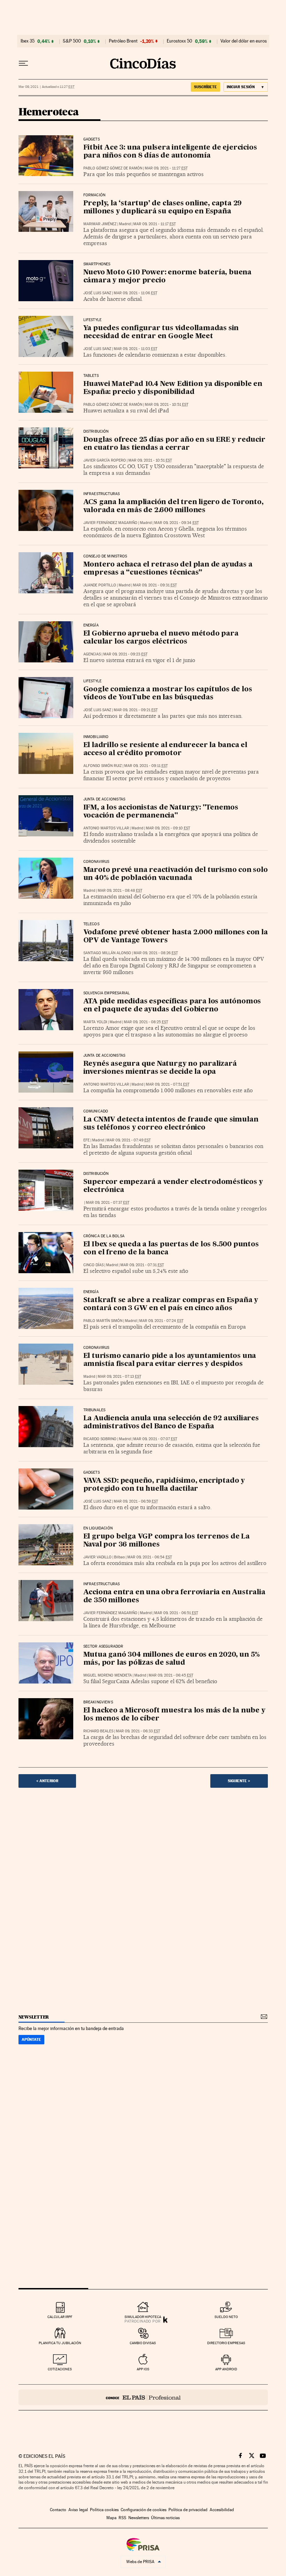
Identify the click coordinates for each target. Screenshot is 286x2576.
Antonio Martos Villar (106, 828)
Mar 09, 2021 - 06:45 (171, 1675)
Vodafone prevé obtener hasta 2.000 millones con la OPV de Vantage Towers (176, 937)
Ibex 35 (28, 41)
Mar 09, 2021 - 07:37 (108, 1203)
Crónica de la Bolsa (104, 1236)
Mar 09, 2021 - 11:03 (136, 349)
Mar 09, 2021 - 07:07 (155, 1439)
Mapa (111, 2518)
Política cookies (104, 2510)
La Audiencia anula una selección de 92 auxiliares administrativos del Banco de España (171, 1423)
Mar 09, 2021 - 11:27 (166, 168)
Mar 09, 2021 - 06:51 (176, 1613)
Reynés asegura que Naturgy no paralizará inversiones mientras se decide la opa (160, 1068)
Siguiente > (239, 1781)
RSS (122, 2518)
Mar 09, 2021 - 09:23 (125, 654)
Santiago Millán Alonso (107, 953)
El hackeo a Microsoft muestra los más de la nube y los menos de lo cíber (174, 1715)
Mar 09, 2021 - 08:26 (156, 953)
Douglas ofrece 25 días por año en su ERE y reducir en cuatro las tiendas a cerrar (174, 444)
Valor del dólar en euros (244, 41)
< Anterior (47, 1781)
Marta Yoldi (95, 1022)
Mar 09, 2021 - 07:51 (168, 1084)
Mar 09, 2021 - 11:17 (155, 224)
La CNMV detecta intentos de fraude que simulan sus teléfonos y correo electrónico (171, 1124)
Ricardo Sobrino (100, 1439)
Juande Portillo (100, 585)
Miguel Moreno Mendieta (108, 1675)
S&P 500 (72, 41)
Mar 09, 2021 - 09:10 (168, 828)
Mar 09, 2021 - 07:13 (119, 1377)
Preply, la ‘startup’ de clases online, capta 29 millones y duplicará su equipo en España (163, 208)
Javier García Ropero (105, 460)
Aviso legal (78, 2510)
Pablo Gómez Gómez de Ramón (113, 168)
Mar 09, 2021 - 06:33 (138, 1731)
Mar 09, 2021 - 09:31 (155, 585)
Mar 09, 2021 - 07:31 (142, 1265)
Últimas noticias (165, 2518)
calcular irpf (60, 2317)
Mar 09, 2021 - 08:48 (120, 891)
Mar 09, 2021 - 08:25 (146, 1022)
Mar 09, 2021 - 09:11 (146, 766)
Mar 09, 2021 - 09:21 (136, 710)
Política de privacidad (188, 2510)
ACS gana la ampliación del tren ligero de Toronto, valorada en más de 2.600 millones (174, 506)
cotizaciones (60, 2369)
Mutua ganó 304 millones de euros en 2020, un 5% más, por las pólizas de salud (172, 1659)
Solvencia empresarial (107, 993)
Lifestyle (93, 320)
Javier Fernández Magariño (110, 523)
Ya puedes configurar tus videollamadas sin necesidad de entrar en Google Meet (161, 332)
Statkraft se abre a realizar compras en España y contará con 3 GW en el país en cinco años (171, 1304)
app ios (143, 2369)
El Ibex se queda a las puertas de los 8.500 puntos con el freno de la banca (171, 1249)
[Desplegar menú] (23, 63)
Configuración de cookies (144, 2510)
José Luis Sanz (97, 293)
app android (226, 2369)
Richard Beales (98, 1731)
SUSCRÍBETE (205, 87)
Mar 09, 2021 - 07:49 (129, 1140)
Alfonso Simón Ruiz (103, 766)
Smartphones (97, 264)
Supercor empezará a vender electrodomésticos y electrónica (173, 1186)
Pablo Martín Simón (103, 1321)
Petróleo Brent (123, 41)
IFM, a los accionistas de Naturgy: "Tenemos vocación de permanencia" (161, 812)
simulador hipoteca (143, 2317)
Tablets (91, 376)
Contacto (58, 2510)
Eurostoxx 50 (179, 41)
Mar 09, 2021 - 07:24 (161, 1321)
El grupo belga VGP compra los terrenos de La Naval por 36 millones (167, 1541)
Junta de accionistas (104, 799)
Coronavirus (96, 862)
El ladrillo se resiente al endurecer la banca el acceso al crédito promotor (165, 749)
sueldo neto (226, 2317)
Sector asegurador (103, 1647)
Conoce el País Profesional (143, 2397)
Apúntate (31, 2039)
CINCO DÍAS (93, 1265)
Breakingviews (98, 1702)
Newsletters (139, 2518)
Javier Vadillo (97, 1557)
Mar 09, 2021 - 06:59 (136, 1501)
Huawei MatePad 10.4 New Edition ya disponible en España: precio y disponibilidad (173, 388)
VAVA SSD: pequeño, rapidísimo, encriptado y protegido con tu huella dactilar (164, 1485)
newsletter (34, 2017)
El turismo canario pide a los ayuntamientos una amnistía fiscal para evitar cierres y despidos (170, 1360)
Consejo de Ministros (105, 556)
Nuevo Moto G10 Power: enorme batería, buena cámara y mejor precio (167, 277)
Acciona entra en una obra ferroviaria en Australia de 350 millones (174, 1597)
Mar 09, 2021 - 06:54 (150, 1557)
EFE (86, 1140)
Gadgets (92, 139)
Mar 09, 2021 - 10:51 (167, 405)
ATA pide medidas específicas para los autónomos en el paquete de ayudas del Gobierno (172, 1006)
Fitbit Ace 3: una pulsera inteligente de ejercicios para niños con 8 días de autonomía (170, 152)
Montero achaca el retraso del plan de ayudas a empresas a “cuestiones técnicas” (168, 569)
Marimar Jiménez (100, 224)
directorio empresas (226, 2343)
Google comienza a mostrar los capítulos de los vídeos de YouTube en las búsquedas (168, 694)
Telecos (91, 924)
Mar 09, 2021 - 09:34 (176, 523)
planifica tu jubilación (60, 2343)
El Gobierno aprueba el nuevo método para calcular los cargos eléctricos (161, 638)
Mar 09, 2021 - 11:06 (136, 293)
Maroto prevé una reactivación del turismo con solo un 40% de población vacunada (176, 874)
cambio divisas (143, 2343)
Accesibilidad (222, 2510)
